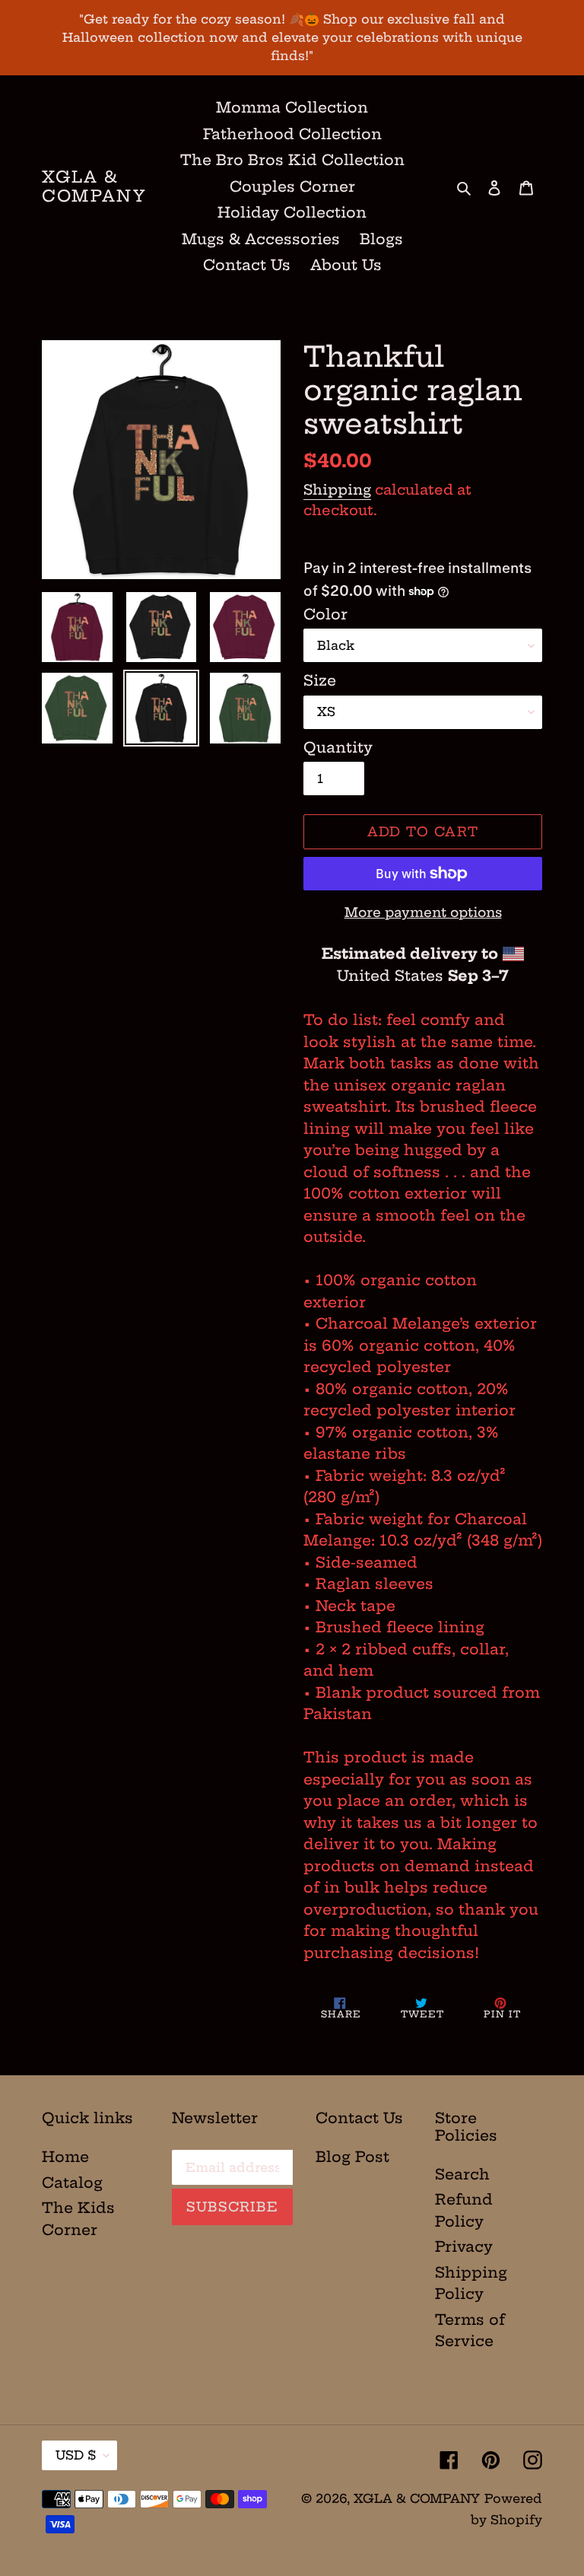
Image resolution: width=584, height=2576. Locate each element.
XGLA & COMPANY (94, 186)
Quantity (338, 747)
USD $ (76, 2455)
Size (320, 680)
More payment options (423, 912)
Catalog (72, 2183)
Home (65, 2157)
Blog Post (352, 2157)
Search (462, 2174)
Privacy (464, 2246)
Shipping (337, 490)
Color (325, 614)
